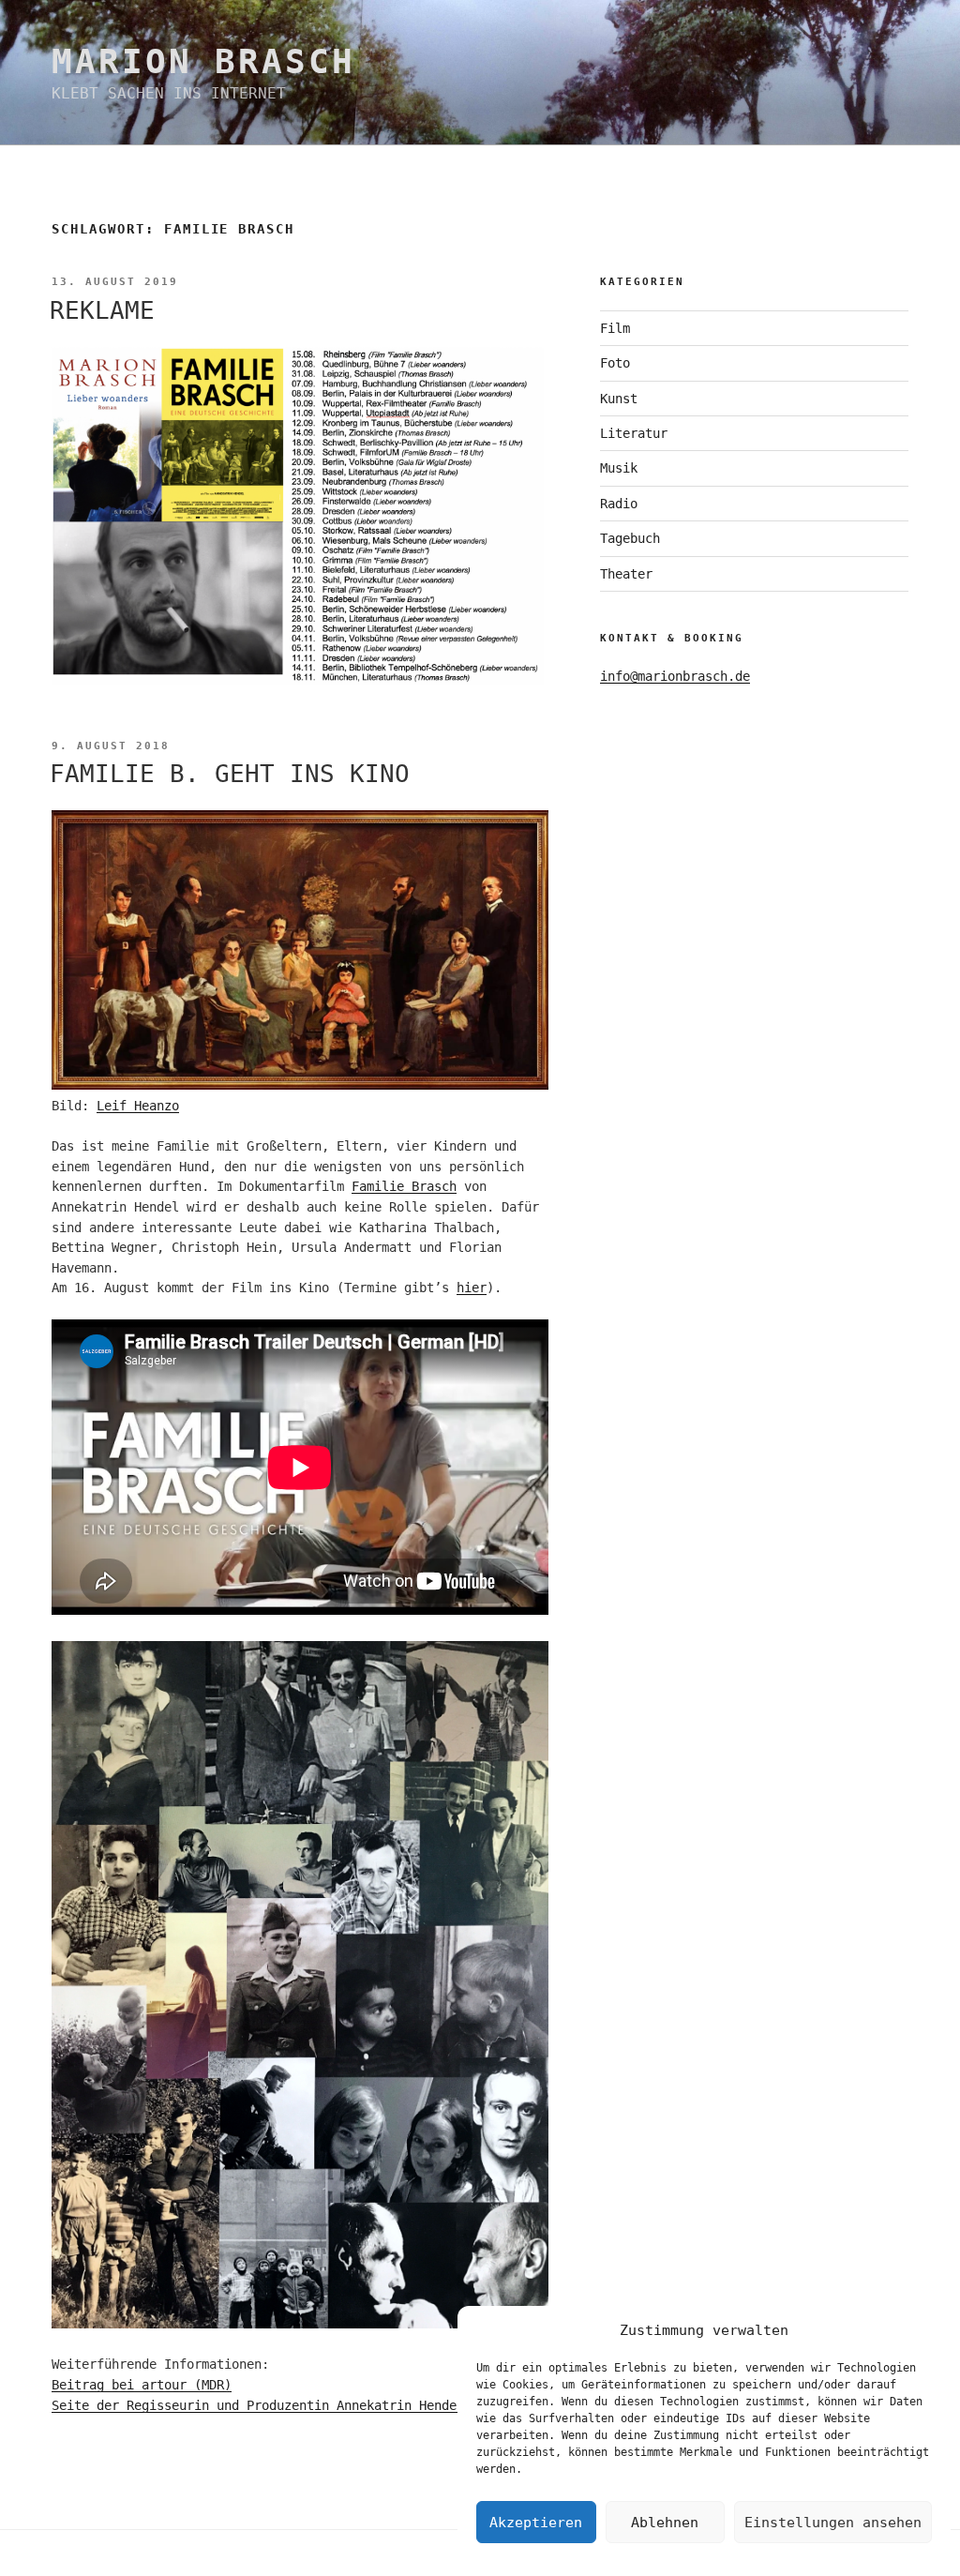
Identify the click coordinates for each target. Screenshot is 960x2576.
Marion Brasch (203, 61)
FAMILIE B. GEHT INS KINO (230, 774)
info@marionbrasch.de (675, 676)
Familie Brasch (404, 1186)
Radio (619, 504)
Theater (626, 574)
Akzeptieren (536, 2523)
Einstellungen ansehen (833, 2523)
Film (615, 328)
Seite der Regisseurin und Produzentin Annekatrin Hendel (262, 2405)
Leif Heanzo (138, 1106)
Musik (619, 468)
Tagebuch (630, 538)
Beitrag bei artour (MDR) (142, 2385)
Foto (615, 363)
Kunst (619, 399)
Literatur (634, 433)
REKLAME (102, 310)
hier (472, 1288)
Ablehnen (665, 2523)
